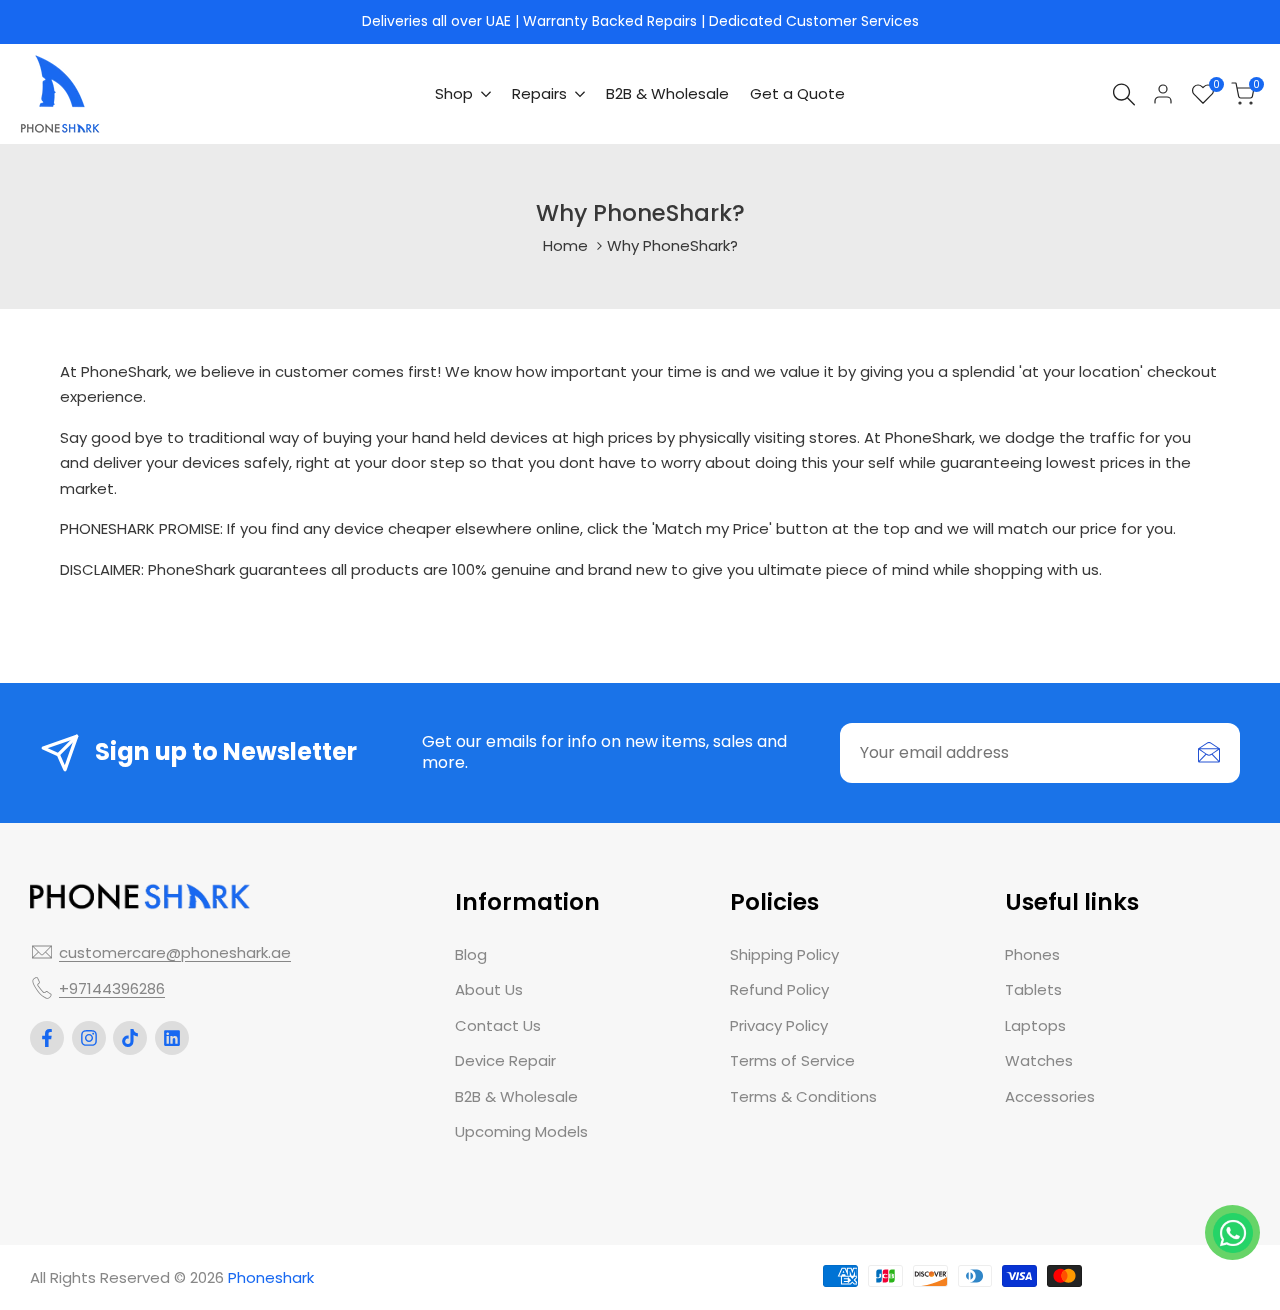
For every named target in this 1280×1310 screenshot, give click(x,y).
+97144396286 (112, 988)
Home (565, 245)
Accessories (1050, 1096)
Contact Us (498, 1025)
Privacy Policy (779, 1025)
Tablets (1033, 989)
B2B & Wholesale (516, 1096)
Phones (1032, 954)
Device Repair (505, 1060)
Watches (1039, 1060)
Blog (471, 954)
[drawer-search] (1124, 94)
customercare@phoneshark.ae (175, 952)
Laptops (1035, 1025)
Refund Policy (779, 989)
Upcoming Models (521, 1131)
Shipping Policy (784, 954)
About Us (489, 989)
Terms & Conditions (803, 1096)
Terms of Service (792, 1060)
